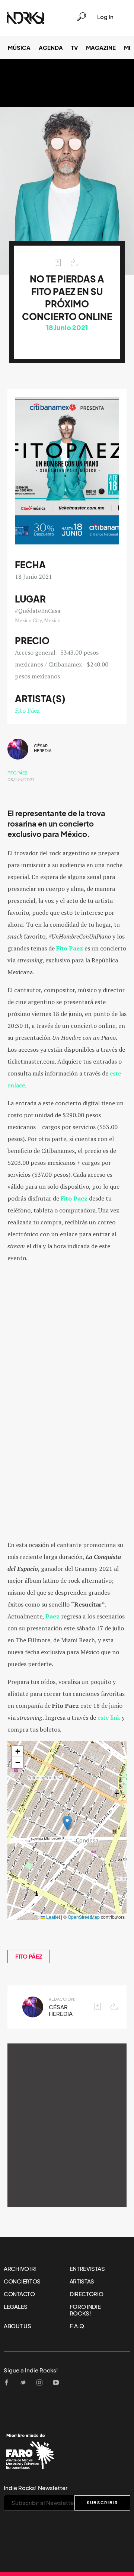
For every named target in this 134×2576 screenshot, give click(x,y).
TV (74, 48)
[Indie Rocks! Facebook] (9, 2383)
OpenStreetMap (84, 1917)
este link (109, 1717)
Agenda (51, 48)
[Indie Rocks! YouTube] (58, 2383)
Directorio (87, 2294)
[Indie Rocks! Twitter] (25, 2383)
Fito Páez (27, 710)
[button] (67, 1823)
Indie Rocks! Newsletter (36, 2488)
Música (19, 48)
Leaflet (52, 1917)
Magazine (101, 48)
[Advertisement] (67, 2125)
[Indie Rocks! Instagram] (42, 2383)
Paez (52, 1616)
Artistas (82, 2281)
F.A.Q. (78, 2326)
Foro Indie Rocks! (85, 2310)
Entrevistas (87, 2269)
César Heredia (43, 748)
